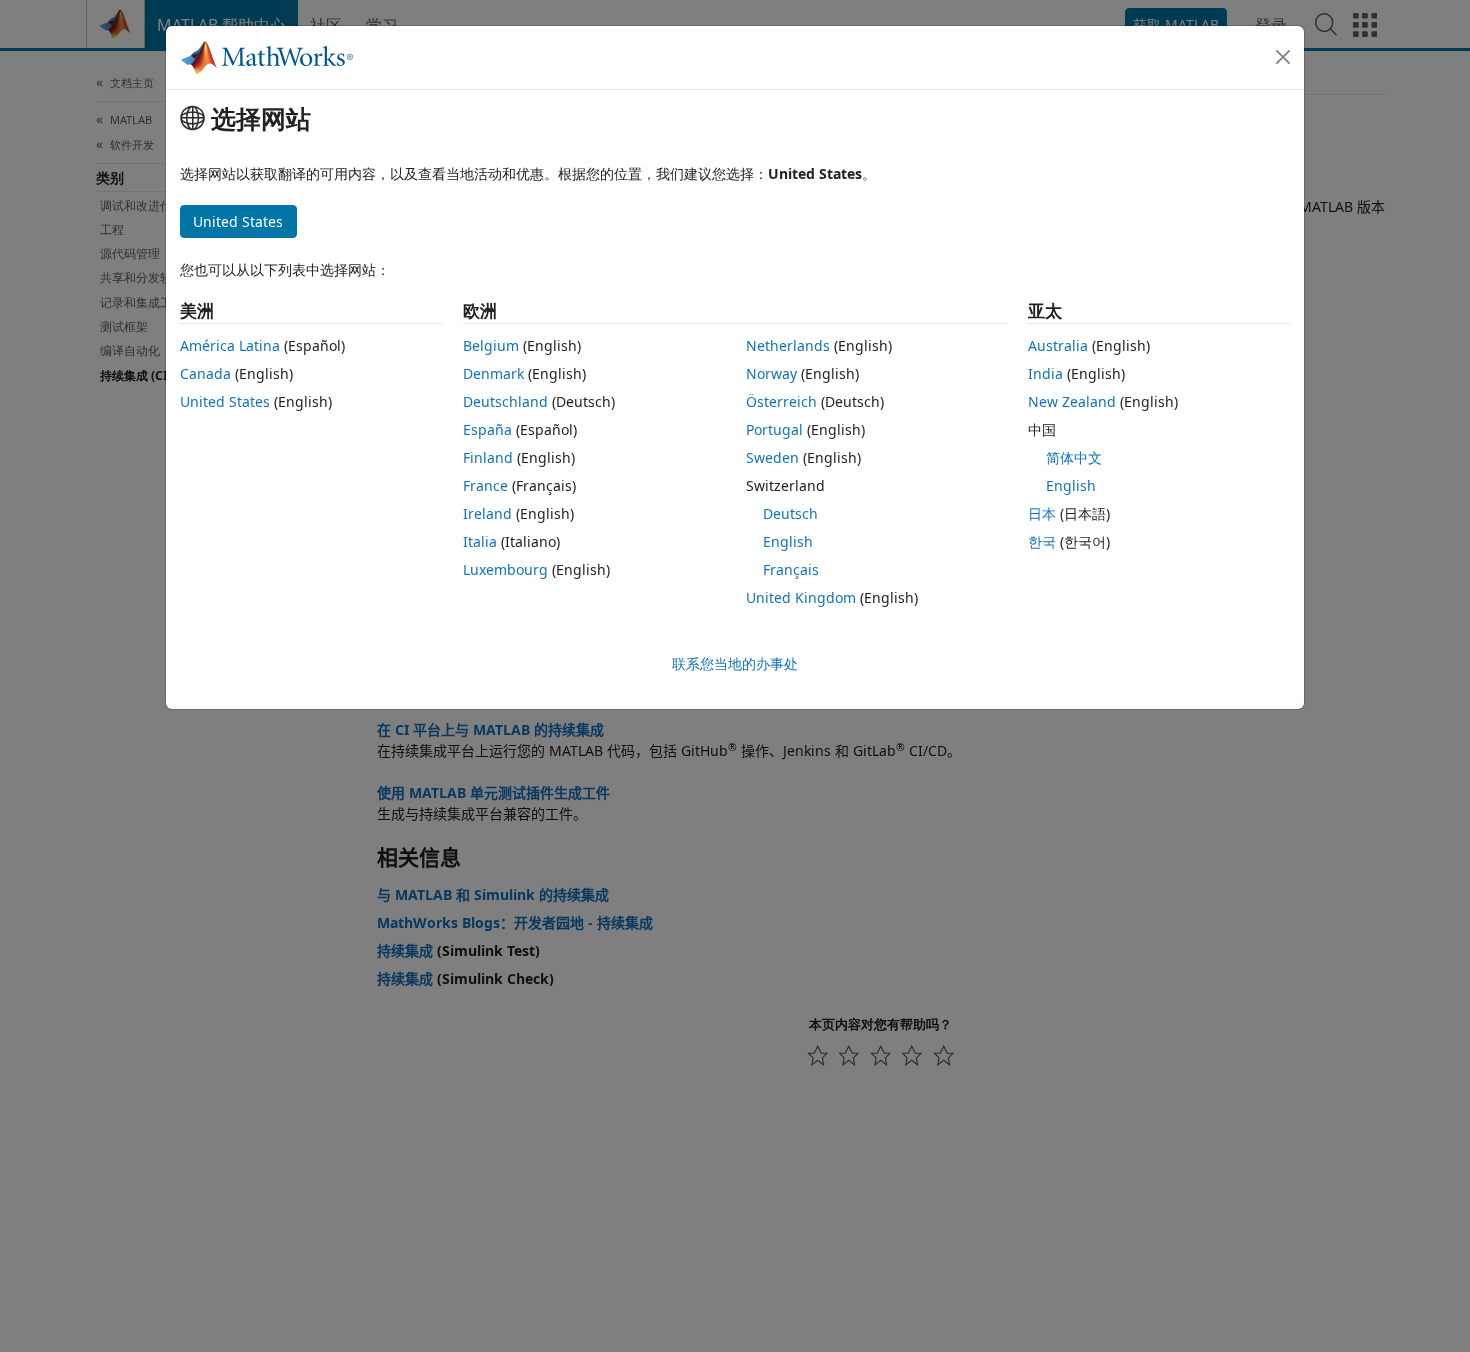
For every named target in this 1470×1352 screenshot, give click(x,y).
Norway (771, 373)
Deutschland (505, 401)
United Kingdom (801, 597)
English (788, 541)
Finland (488, 457)
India (1045, 373)
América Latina (230, 345)
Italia (480, 541)
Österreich (781, 401)
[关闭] (1283, 57)
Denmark (493, 373)
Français (791, 569)
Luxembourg (505, 569)
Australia (1058, 345)
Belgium (491, 345)
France (485, 485)
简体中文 (1074, 457)
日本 (1042, 513)
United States (225, 401)
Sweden (772, 457)
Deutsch (790, 513)
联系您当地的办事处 (735, 663)
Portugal (774, 429)
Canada (205, 373)
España (487, 429)
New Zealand (1072, 401)
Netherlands (788, 345)
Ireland (487, 513)
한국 (1042, 541)
